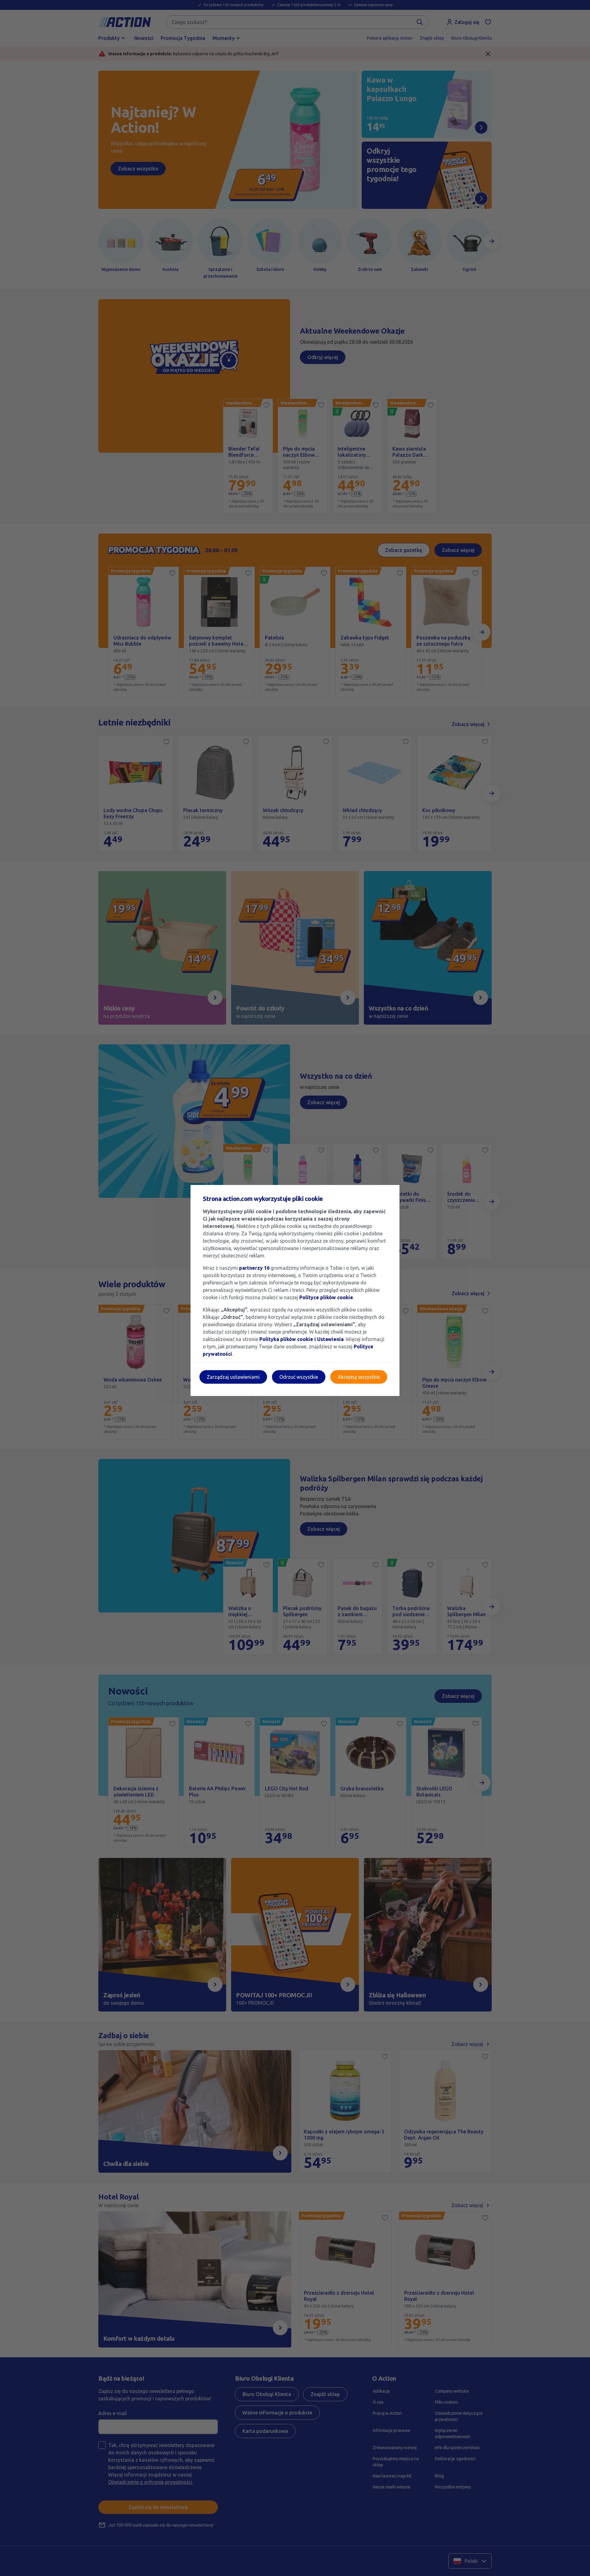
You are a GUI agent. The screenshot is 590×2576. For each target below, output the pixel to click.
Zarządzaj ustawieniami (233, 1377)
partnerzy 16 (254, 1268)
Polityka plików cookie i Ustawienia (301, 1339)
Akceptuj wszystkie (359, 1377)
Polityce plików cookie (326, 1297)
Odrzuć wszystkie (299, 1377)
